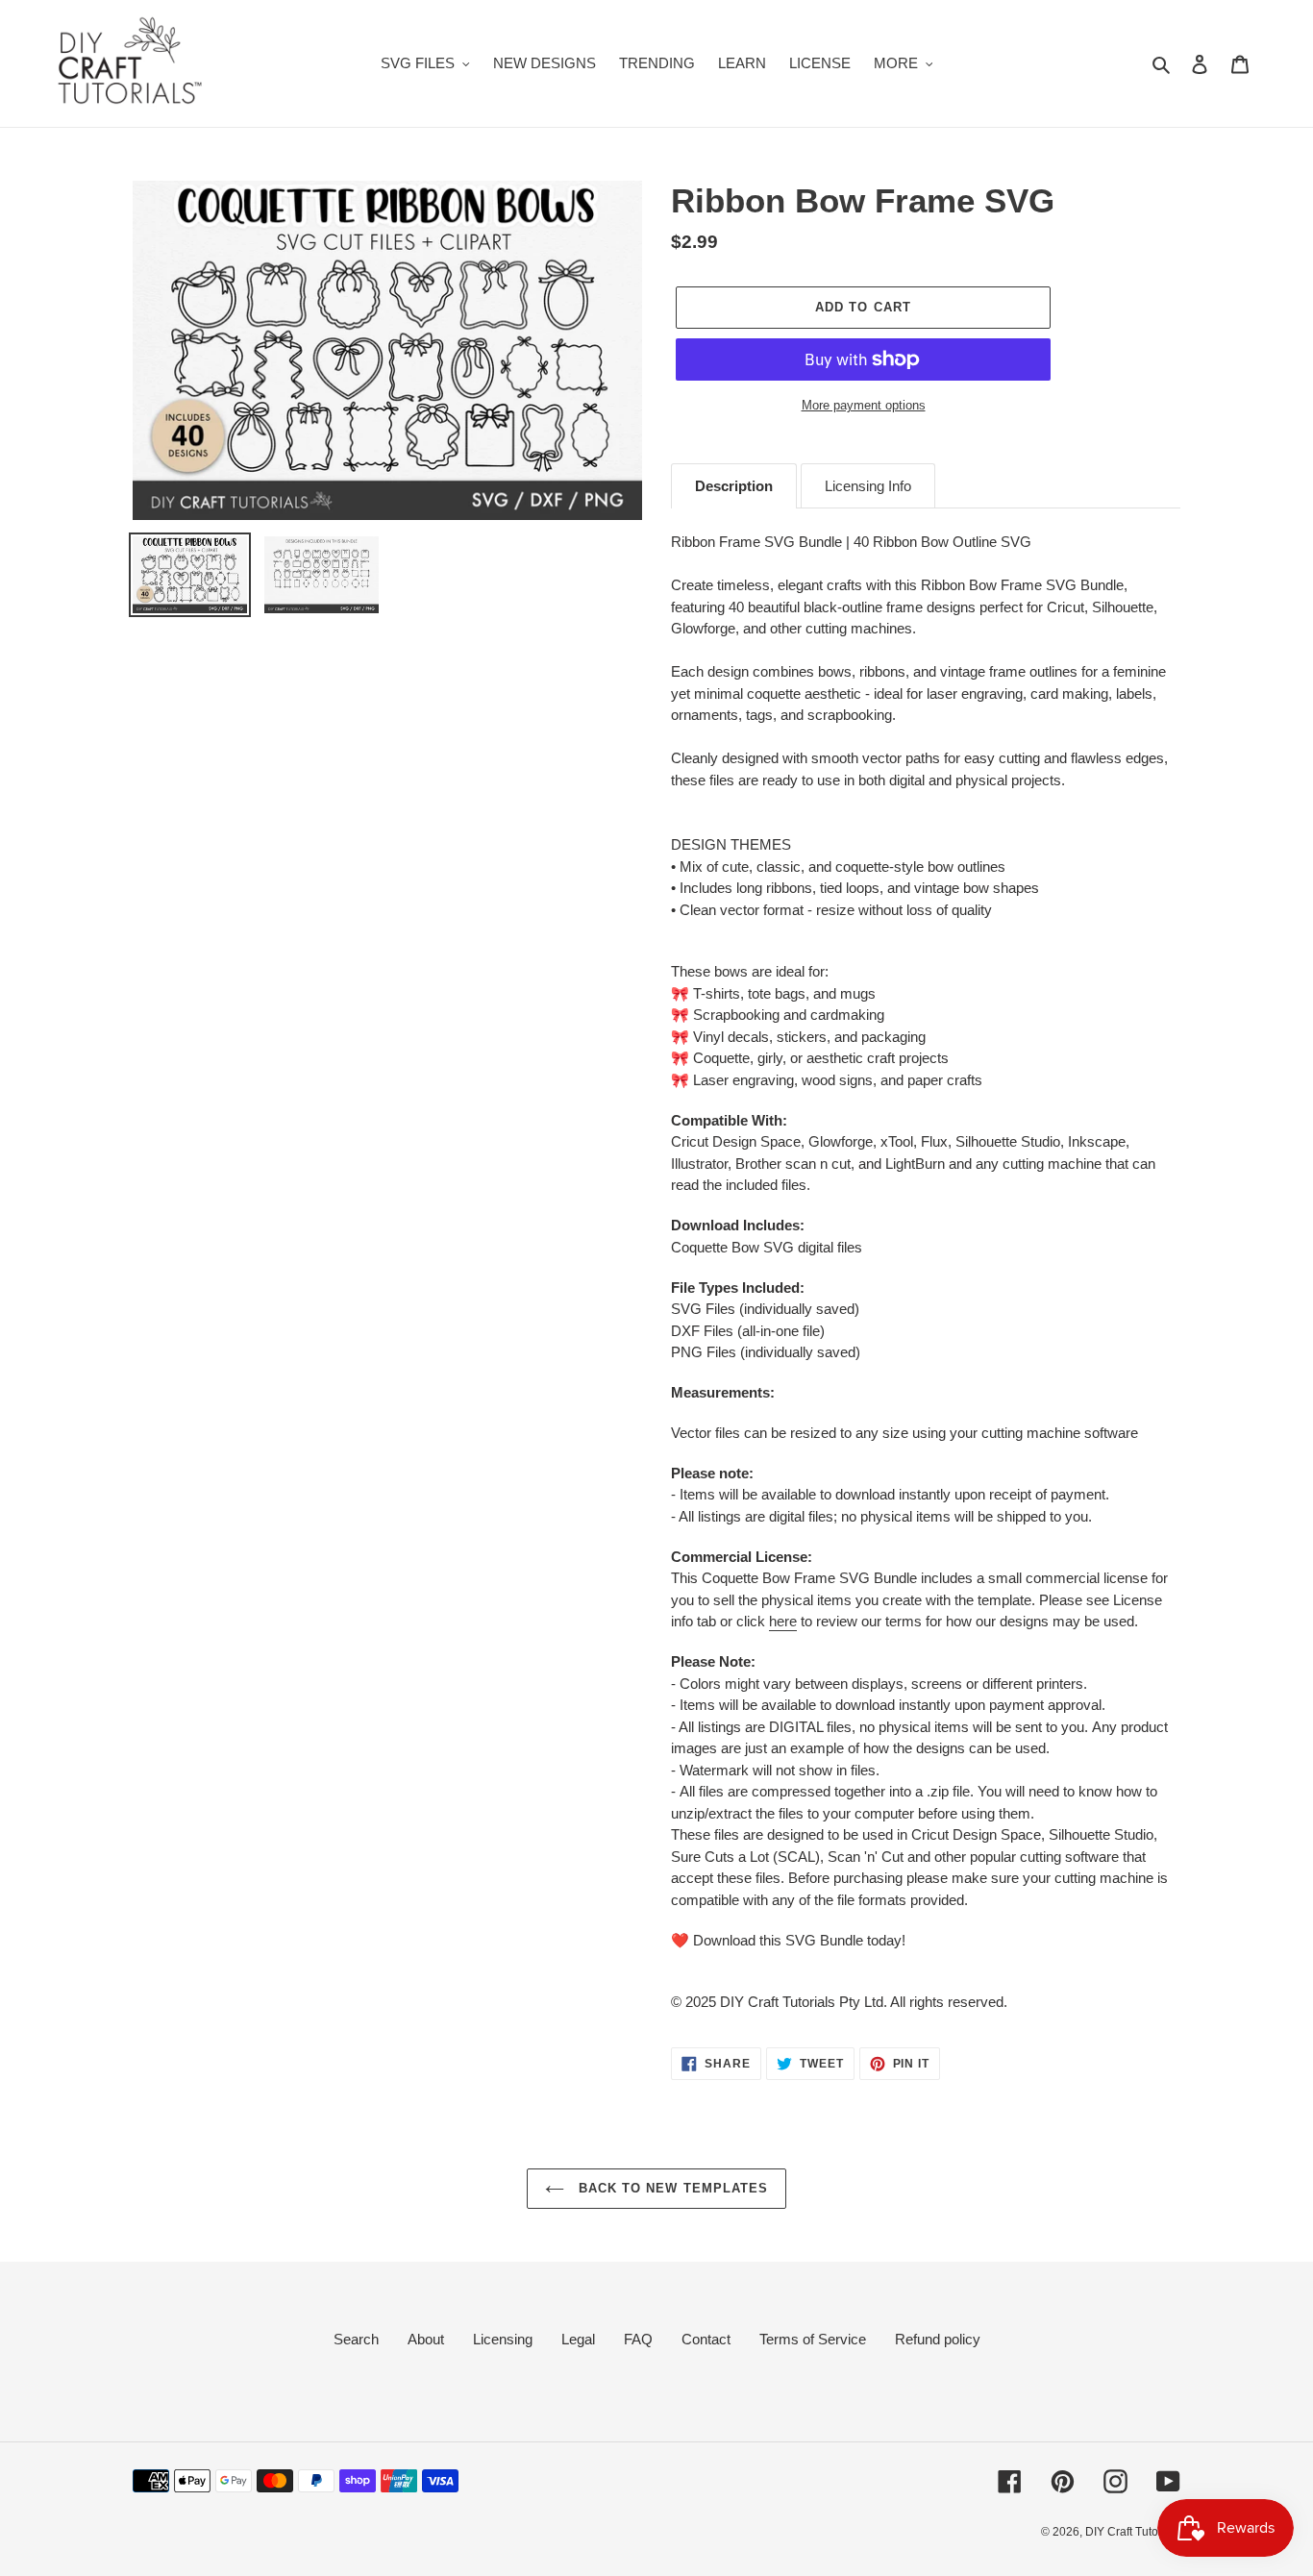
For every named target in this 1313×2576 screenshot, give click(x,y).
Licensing (503, 2339)
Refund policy (938, 2339)
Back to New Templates (671, 2188)
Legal (578, 2339)
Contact (706, 2339)
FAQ (638, 2339)
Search (356, 2339)
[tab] (734, 486)
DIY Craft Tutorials (1133, 2532)
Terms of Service (813, 2339)
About (426, 2339)
